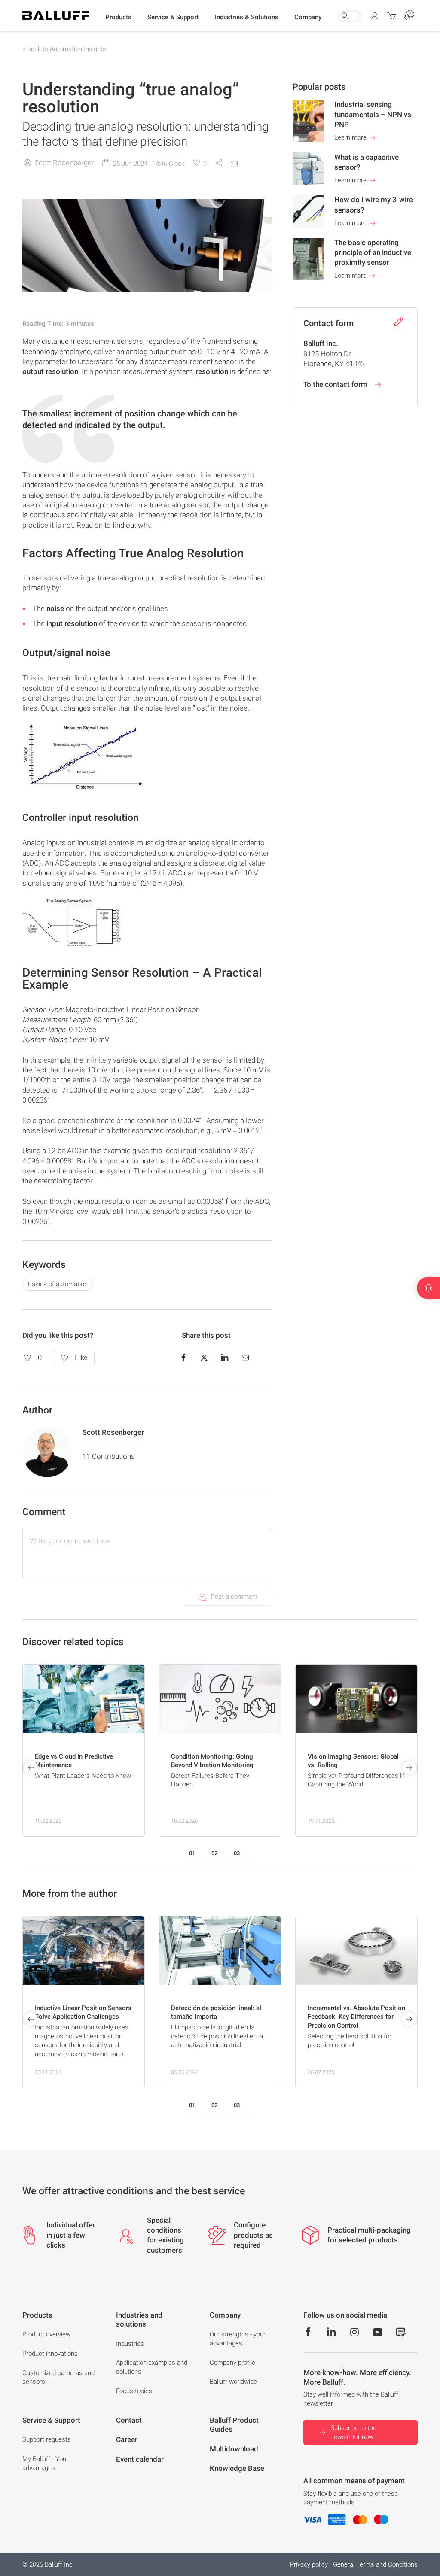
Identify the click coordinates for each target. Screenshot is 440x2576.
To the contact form (336, 384)
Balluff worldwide (233, 2382)
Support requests (47, 2439)
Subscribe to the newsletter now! (353, 2432)
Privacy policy (309, 2564)
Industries (130, 2344)
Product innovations (50, 2354)
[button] (118, 18)
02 (214, 1853)
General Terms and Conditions (375, 2564)
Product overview (46, 2334)
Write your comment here (70, 1541)
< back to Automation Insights (64, 49)
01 (192, 1853)
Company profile (232, 2363)
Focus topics (134, 2391)
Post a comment (234, 1597)
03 (237, 1853)
